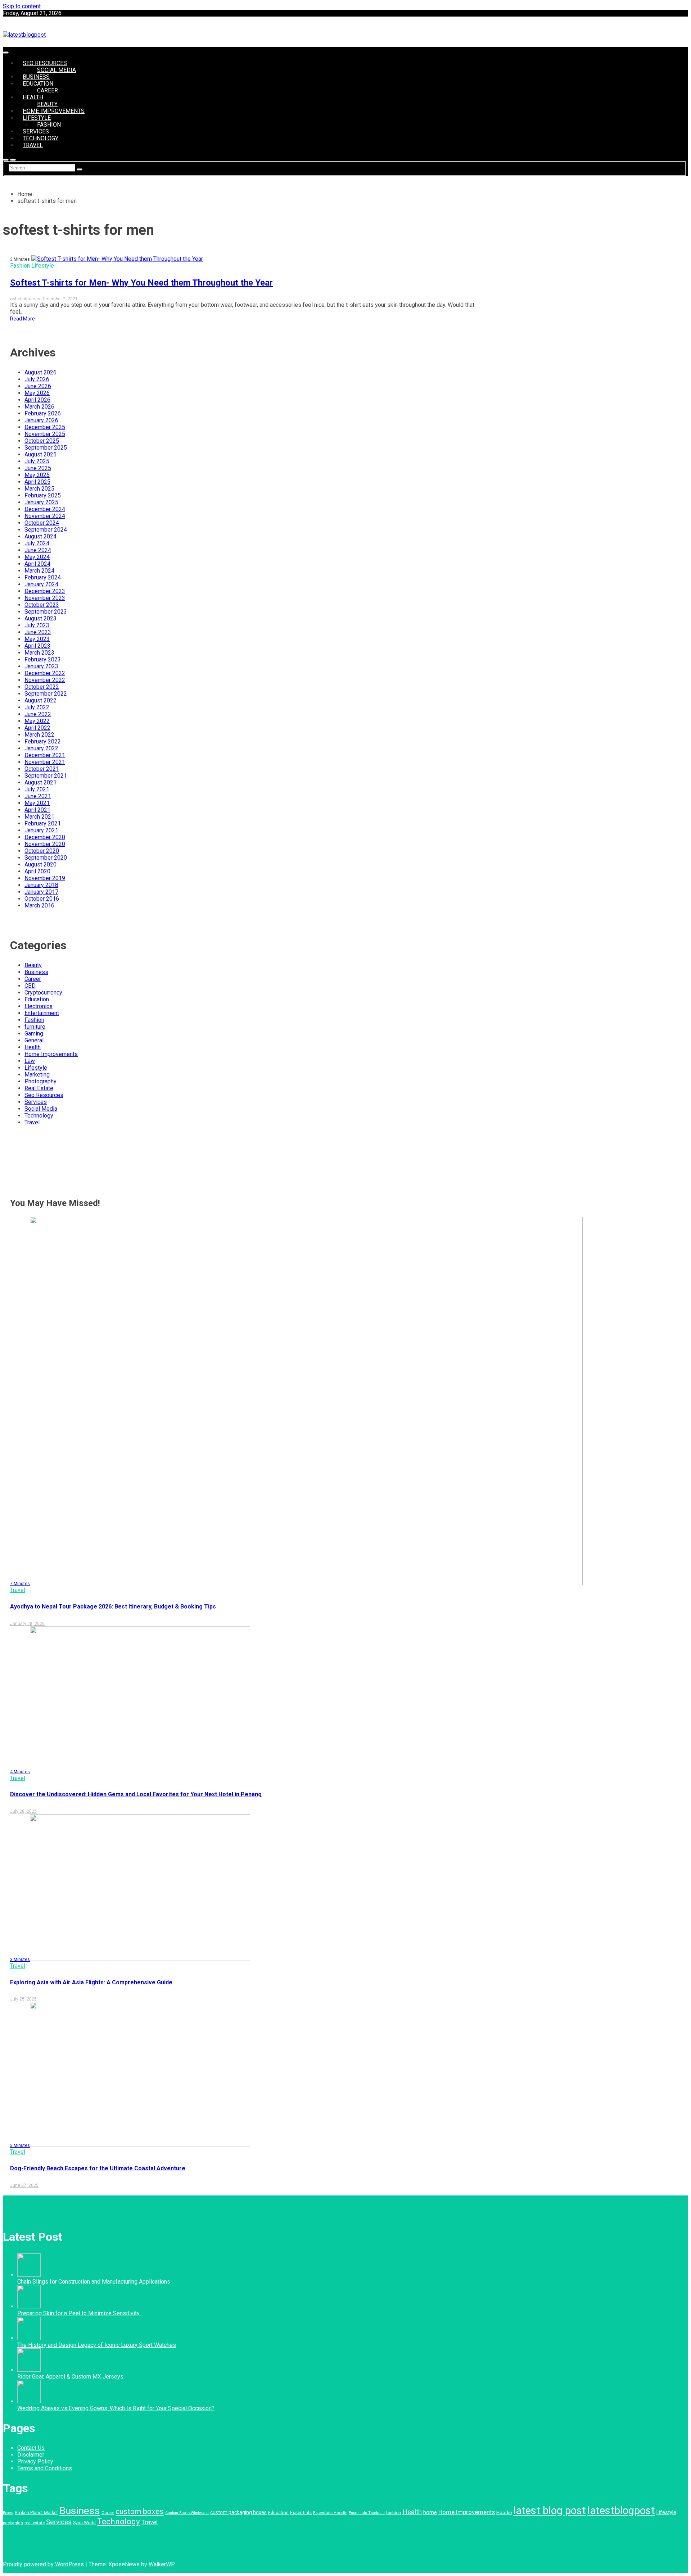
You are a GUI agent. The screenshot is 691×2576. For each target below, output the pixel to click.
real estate (35, 2523)
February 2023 (43, 659)
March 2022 (39, 735)
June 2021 (38, 796)
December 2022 (45, 673)
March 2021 (39, 817)
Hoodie (504, 2513)
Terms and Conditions (45, 2468)
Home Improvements (54, 111)
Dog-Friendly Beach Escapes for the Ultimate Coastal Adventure (98, 2168)
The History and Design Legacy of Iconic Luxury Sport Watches (97, 2345)
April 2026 (37, 400)
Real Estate (39, 1088)
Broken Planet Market (36, 2513)
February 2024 (43, 577)
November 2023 (45, 598)
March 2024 (39, 571)
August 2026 (40, 372)
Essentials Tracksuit (367, 2513)
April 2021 (37, 810)
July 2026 (37, 379)
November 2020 (45, 844)
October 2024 (42, 523)
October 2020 (42, 851)
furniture (35, 1027)
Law (30, 1061)
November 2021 (45, 762)
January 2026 (41, 420)
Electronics (39, 1006)
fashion (394, 2513)
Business (36, 77)
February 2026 (43, 413)
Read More (22, 319)
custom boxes (140, 2511)
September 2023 (46, 612)
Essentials (301, 2513)
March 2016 (39, 905)
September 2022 (46, 694)
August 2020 (40, 864)
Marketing (37, 1075)
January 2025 (41, 502)
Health (33, 97)
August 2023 (40, 618)
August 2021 (40, 782)
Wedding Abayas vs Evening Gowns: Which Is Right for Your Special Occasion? (116, 2408)
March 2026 (39, 407)
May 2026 (37, 393)
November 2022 (45, 680)
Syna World (84, 2523)
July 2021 (37, 789)
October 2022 (42, 687)
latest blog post (550, 2511)
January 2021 (41, 830)
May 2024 (37, 557)
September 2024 (46, 530)
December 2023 (45, 591)
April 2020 (37, 871)
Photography (40, 1081)
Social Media (57, 70)
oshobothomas (26, 299)
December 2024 (45, 509)
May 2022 (37, 721)
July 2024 (37, 543)
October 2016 (42, 899)
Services (36, 131)
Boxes (8, 2513)
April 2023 (37, 646)
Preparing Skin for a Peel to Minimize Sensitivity (79, 2313)
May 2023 (37, 639)
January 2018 (41, 885)
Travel (33, 145)
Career (48, 90)
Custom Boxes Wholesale (187, 2513)
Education (38, 84)
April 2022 (37, 728)
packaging (13, 2523)
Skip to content (22, 6)
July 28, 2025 (23, 1811)
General (34, 1040)
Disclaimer (31, 2455)
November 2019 (45, 878)
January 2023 (41, 666)
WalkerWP (161, 2564)
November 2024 (45, 516)
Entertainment (42, 1013)
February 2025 (43, 495)
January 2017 (41, 892)
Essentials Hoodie (330, 2513)
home (430, 2513)
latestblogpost (621, 2511)
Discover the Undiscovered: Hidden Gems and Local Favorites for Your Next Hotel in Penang (136, 1794)
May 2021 (37, 803)
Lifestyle (37, 118)
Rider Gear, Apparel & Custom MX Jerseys (70, 2377)
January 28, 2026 (27, 1624)
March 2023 (39, 653)
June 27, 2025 (24, 2185)
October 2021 (42, 769)
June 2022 (38, 714)
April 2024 (37, 564)
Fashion (49, 125)
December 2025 (45, 427)
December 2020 (45, 837)
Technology (40, 138)
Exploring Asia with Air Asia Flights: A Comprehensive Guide (91, 1982)
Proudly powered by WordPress (44, 2564)
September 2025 (46, 448)
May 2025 (37, 475)
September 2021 (46, 776)
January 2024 (41, 584)
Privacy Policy (35, 2461)
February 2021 (43, 823)
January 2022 (41, 748)
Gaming (34, 1034)
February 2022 (43, 741)
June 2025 (38, 468)
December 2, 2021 (60, 299)
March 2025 (39, 489)
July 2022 (37, 707)
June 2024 (38, 550)
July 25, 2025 (23, 1999)
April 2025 (37, 482)
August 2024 (40, 536)
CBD (30, 986)
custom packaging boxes (238, 2512)
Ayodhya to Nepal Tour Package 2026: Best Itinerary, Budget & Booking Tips (113, 1606)
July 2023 (37, 625)
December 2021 (45, 755)
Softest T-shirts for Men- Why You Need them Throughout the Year (141, 283)
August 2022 (40, 700)
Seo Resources (45, 63)
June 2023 (38, 632)
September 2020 (46, 858)
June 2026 (38, 386)
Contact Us (31, 2448)
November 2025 (45, 434)
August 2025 (40, 454)
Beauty (47, 104)
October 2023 (42, 605)
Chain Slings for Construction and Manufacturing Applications (94, 2282)
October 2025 (42, 441)
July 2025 (37, 461)
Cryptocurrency (43, 993)
